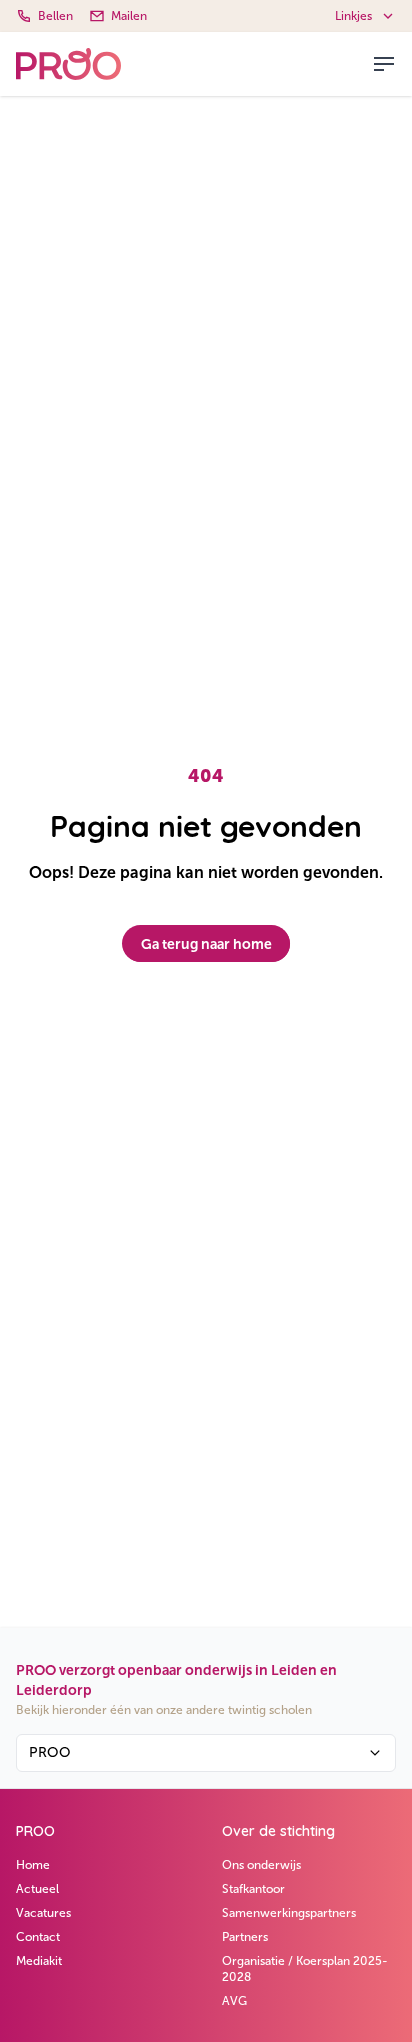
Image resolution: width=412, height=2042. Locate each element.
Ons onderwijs (261, 1865)
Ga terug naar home (206, 944)
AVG (234, 2001)
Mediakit (39, 1961)
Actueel (37, 1889)
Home (33, 1865)
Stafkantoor (253, 1889)
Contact (38, 1937)
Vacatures (43, 1913)
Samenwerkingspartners (289, 1913)
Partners (245, 1937)
